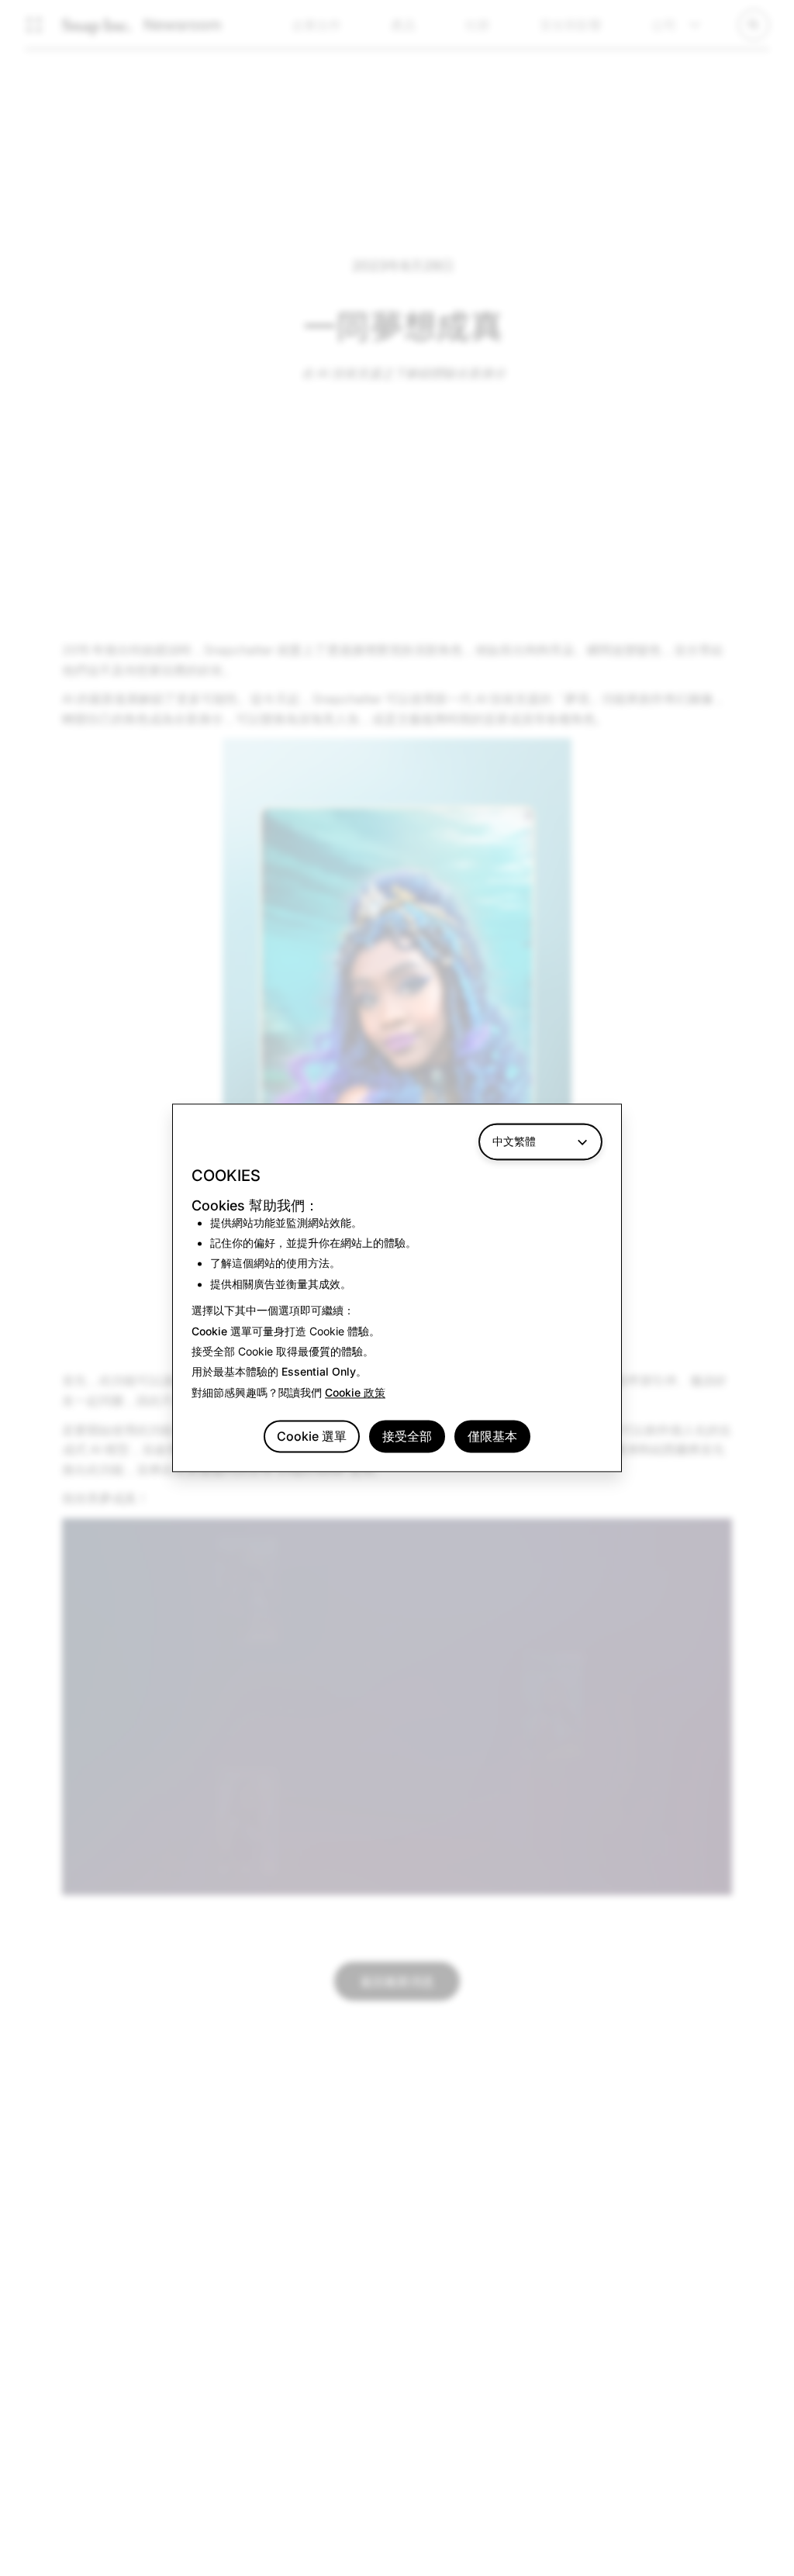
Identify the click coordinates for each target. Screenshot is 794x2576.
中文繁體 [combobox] (514, 1141)
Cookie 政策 (355, 1392)
